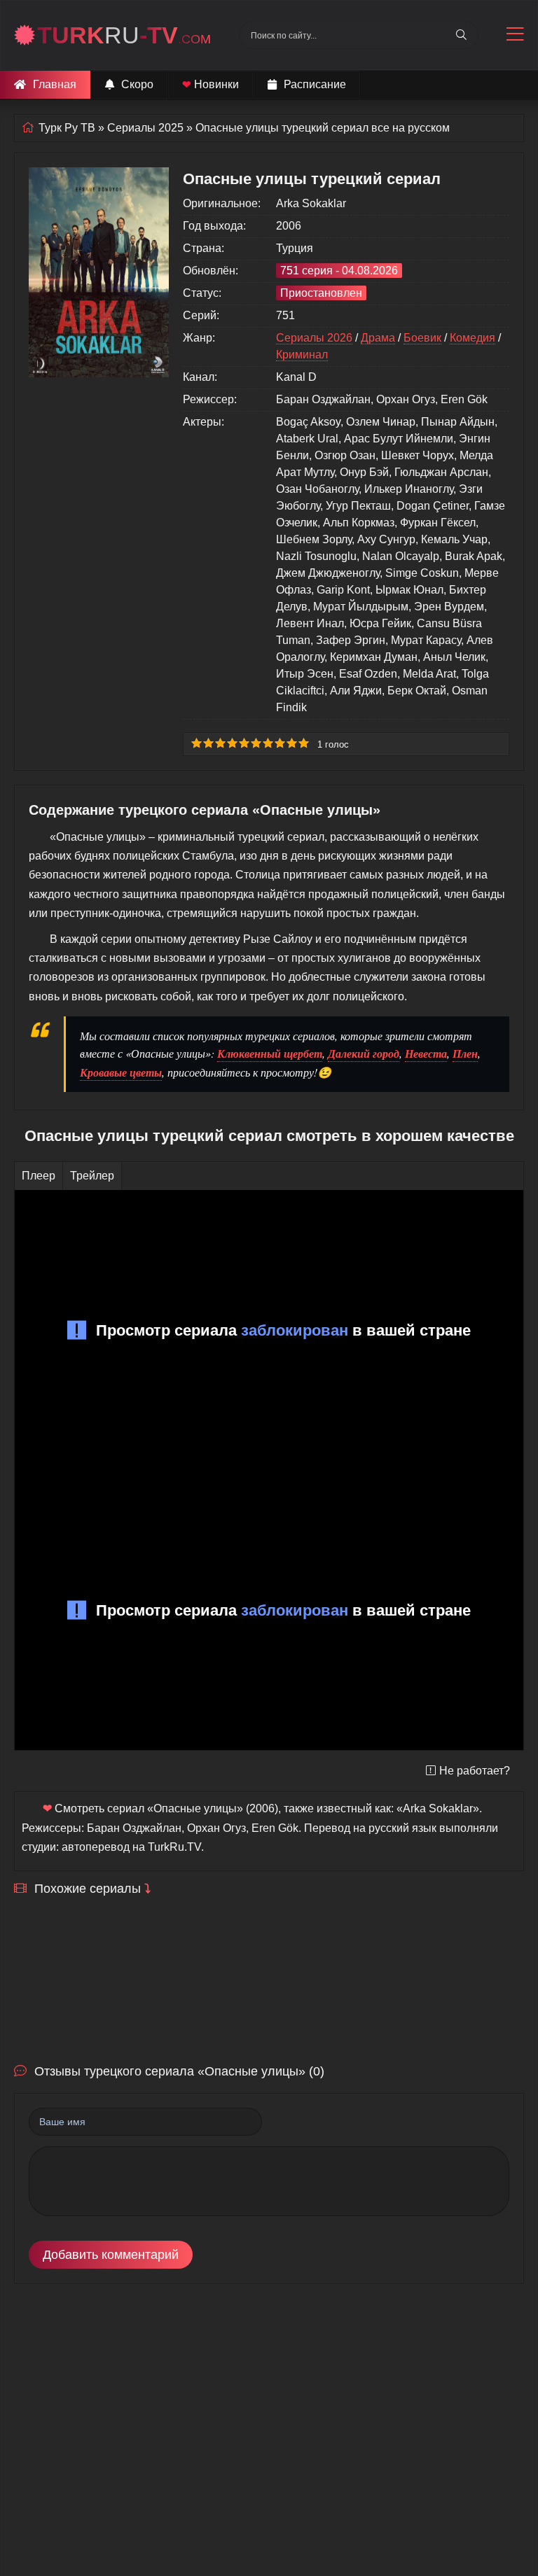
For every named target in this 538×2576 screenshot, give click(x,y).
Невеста (426, 1053)
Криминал (302, 355)
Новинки (211, 84)
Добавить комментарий (111, 2255)
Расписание (315, 84)
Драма (378, 338)
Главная (55, 84)
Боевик (422, 338)
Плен (465, 1053)
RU (124, 35)
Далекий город (364, 1053)
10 (304, 743)
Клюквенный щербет (270, 1053)
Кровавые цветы (121, 1072)
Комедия (473, 338)
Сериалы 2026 (314, 338)
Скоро (137, 84)
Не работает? (475, 1771)
